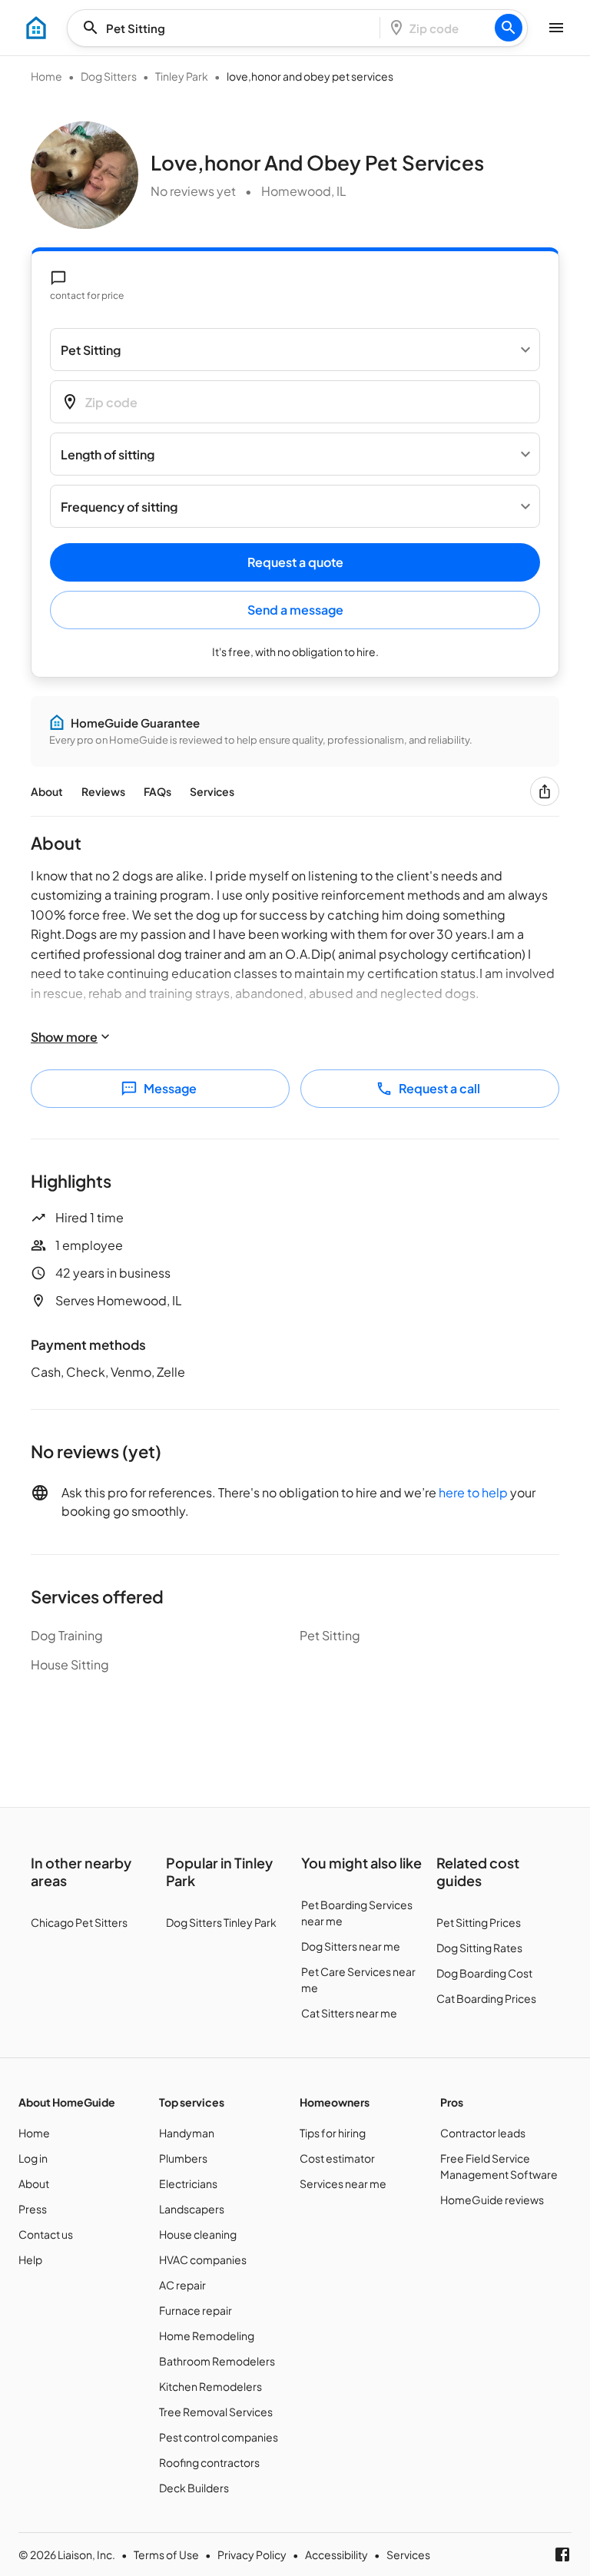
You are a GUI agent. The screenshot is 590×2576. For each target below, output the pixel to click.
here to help (473, 1492)
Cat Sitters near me (349, 2013)
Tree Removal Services (216, 2412)
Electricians (188, 2183)
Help (30, 2259)
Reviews (103, 791)
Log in (33, 2158)
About (47, 791)
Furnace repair (196, 2310)
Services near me (343, 2183)
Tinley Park (182, 76)
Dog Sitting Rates (479, 1948)
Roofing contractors (209, 2462)
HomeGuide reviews (492, 2200)
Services (212, 791)
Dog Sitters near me (351, 1946)
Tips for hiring (333, 2133)
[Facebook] (562, 2554)
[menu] (36, 28)
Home (46, 76)
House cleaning (198, 2234)
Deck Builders (194, 2488)
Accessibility (336, 2554)
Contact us (46, 2234)
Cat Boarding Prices (486, 1998)
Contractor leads (483, 2133)
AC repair (182, 2285)
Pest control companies (219, 2437)
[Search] (509, 28)
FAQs (157, 791)
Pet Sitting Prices (479, 1922)
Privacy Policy (252, 2554)
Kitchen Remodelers (210, 2386)
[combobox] (228, 28)
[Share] (545, 791)
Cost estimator (337, 2158)
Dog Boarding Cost (484, 1973)
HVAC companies (203, 2259)
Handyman (187, 2133)
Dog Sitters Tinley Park (221, 1922)
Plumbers (183, 2158)
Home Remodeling (207, 2336)
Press (33, 2209)
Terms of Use (166, 2554)
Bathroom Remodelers (217, 2361)
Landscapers (192, 2209)
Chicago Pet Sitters (79, 1922)
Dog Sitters (109, 76)
